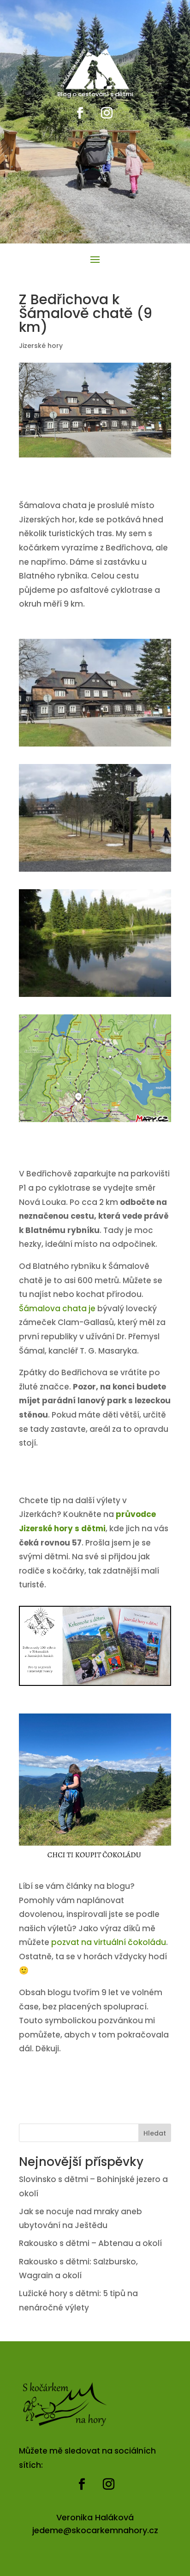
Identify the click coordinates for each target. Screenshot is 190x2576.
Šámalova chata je (57, 1308)
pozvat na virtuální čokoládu (109, 1942)
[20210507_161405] (95, 747)
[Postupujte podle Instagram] (107, 113)
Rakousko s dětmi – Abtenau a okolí (90, 2243)
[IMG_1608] (95, 997)
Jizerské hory (41, 346)
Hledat (155, 2133)
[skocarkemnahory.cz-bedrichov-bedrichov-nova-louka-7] (95, 1122)
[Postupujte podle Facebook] (80, 113)
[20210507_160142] (95, 872)
